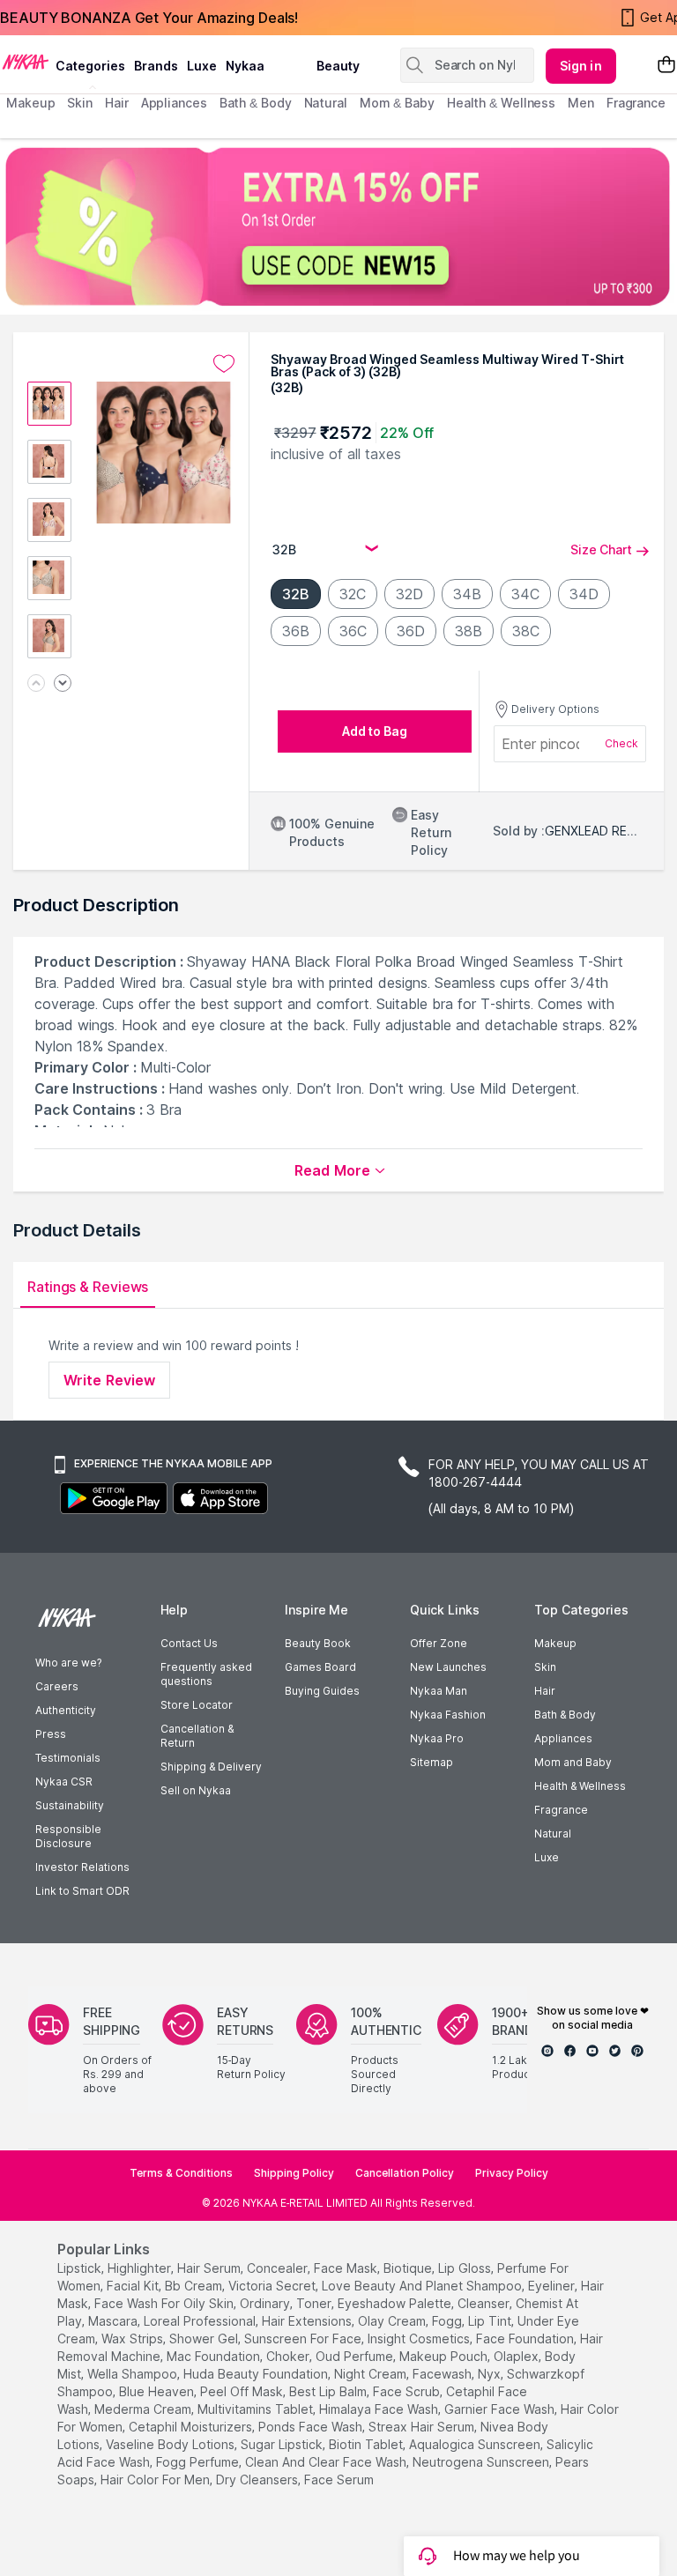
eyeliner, (553, 2286)
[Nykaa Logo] (26, 61)
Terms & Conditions (181, 2173)
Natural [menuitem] (326, 103)
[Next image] (63, 684)
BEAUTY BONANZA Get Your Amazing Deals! (149, 18)
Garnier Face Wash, (501, 2409)
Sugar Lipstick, (283, 2444)
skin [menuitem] (80, 103)
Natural (553, 1834)
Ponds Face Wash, (312, 2427)
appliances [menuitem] (174, 103)
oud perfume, (356, 2356)
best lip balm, (329, 2391)
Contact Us (189, 1643)
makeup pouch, (445, 2356)
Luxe (547, 1857)
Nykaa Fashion (448, 1715)
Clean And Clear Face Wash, (327, 2462)
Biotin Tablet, (367, 2444)
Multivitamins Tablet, (257, 2409)
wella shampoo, (134, 2374)
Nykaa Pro (437, 1738)
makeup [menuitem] (30, 103)
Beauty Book (318, 1643)
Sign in (581, 66)
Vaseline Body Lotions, (171, 2444)
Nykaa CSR (64, 1782)
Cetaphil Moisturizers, (192, 2427)
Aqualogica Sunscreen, (476, 2444)
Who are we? (68, 1663)
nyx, (491, 2374)
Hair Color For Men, (156, 2479)
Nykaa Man (439, 1691)
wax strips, (134, 2338)
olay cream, (393, 2321)
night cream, (372, 2374)
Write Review (109, 1380)
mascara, (114, 2321)
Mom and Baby (573, 1762)
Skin (545, 1667)
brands (156, 66)
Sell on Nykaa (196, 1790)
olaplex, (517, 2356)
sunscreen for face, (304, 2338)
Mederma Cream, (144, 2409)
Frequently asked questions (206, 1674)
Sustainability (70, 1805)
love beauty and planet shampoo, (423, 2286)
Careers (57, 1686)
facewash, (443, 2374)
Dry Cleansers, (258, 2479)
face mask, (347, 2268)
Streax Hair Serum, (423, 2427)
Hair (545, 1691)
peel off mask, (243, 2391)
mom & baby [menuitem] (397, 103)
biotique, (409, 2268)
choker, (289, 2356)
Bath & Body (565, 1715)
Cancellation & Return (197, 1736)
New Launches (448, 1667)
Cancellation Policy (405, 2173)
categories (90, 66)
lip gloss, (466, 2268)
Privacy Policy (512, 2173)
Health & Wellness (580, 1786)
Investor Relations (82, 1867)
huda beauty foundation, (257, 2374)
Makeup (555, 1643)
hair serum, (210, 2268)
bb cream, (195, 2286)
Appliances (563, 1738)
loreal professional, (201, 2321)
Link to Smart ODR (82, 1891)
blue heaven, (158, 2391)
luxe (202, 66)
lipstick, (81, 2268)
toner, (315, 2303)
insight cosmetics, (420, 2338)
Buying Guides (322, 1691)
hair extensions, (308, 2321)
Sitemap (431, 1762)
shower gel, (205, 2338)
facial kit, (134, 2286)
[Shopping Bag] (666, 66)
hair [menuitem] (117, 103)
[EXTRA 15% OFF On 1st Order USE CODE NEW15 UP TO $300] (338, 226)
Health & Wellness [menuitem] (501, 103)
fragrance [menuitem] (636, 103)
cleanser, (485, 2303)
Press (51, 1734)
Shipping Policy (294, 2173)
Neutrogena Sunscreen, (482, 2462)
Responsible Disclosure (68, 1836)
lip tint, (491, 2321)
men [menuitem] (581, 103)
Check (621, 743)
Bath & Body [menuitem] (256, 103)
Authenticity (66, 1710)
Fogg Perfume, (199, 2462)
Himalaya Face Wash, (380, 2409)
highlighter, (141, 2268)
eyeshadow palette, (396, 2303)
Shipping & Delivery (211, 1767)
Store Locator (197, 1705)
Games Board (320, 1667)
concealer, (279, 2268)
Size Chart (601, 549)
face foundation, (526, 2338)
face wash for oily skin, (165, 2303)
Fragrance (561, 1810)
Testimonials (68, 1758)
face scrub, (408, 2391)
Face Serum (339, 2479)
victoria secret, (273, 2286)
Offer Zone (439, 1643)
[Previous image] (36, 684)
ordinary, (266, 2303)
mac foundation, (215, 2356)
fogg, (448, 2321)
